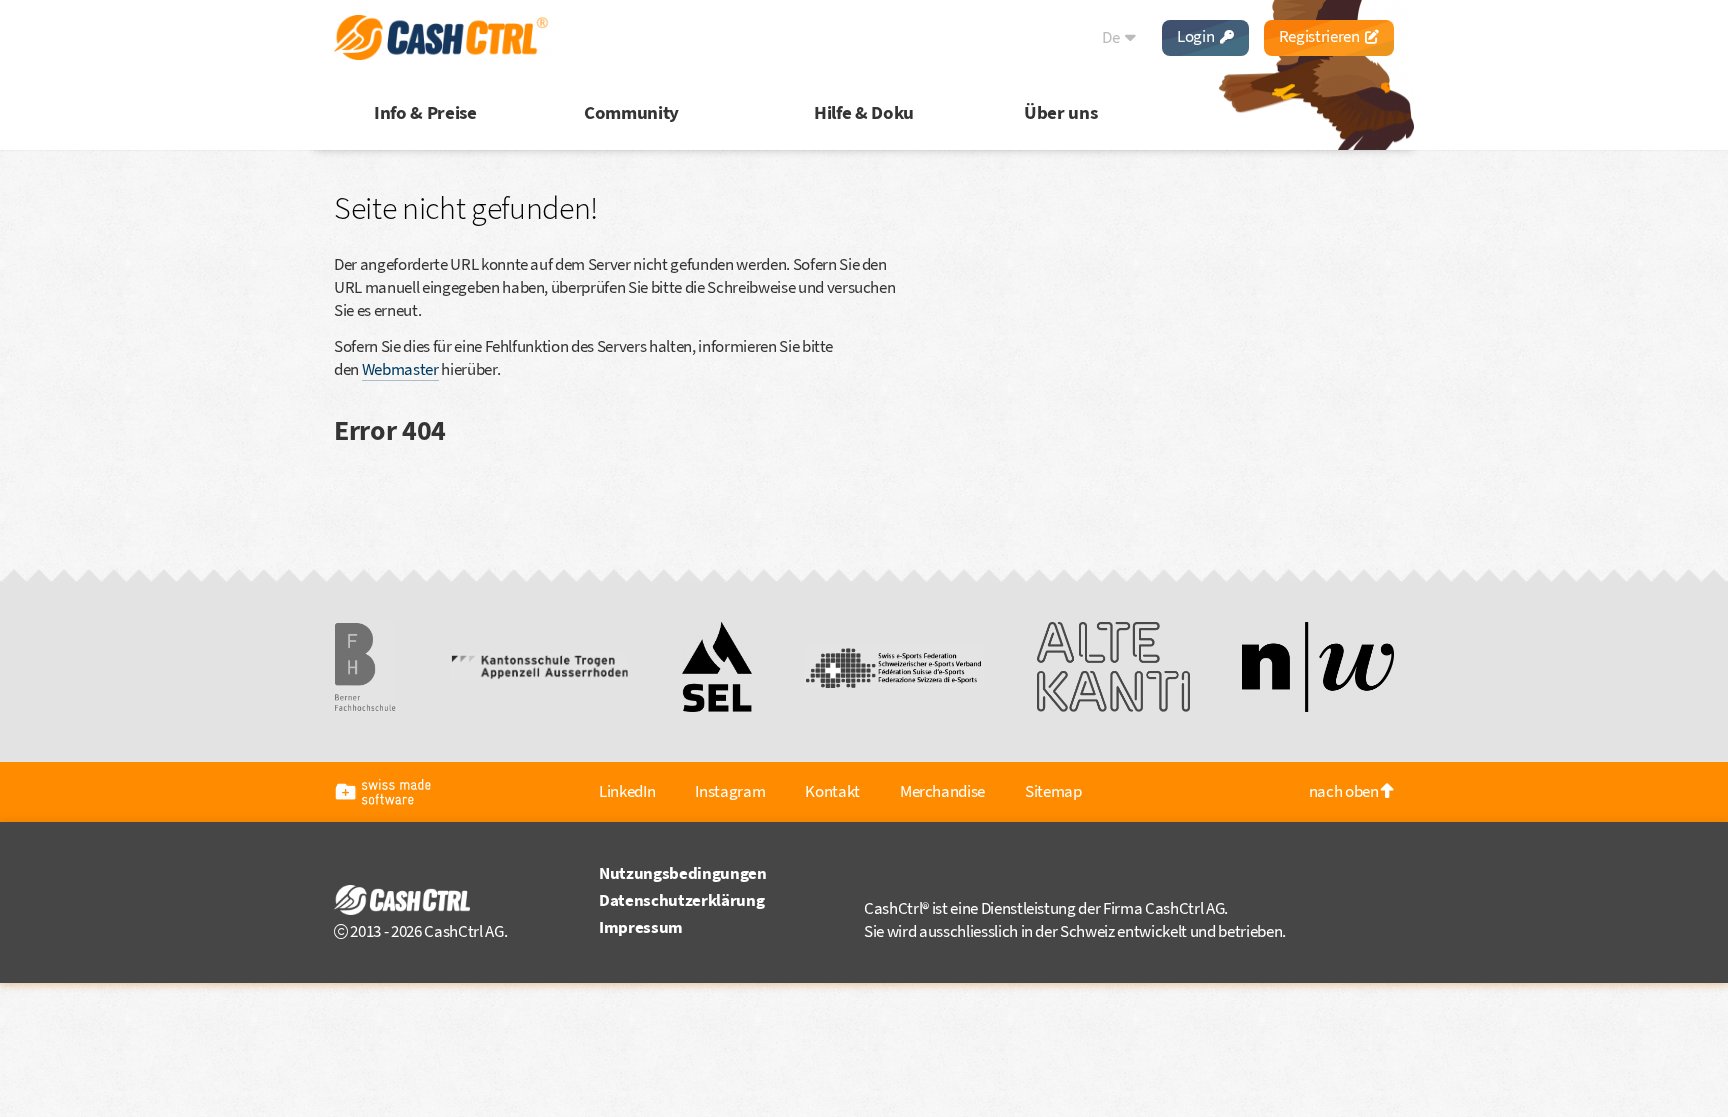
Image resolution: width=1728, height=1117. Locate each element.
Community (631, 112)
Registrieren (1321, 36)
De (1112, 37)
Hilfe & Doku (864, 112)
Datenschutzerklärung (681, 900)
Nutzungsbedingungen (683, 873)
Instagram (730, 791)
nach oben (1345, 791)
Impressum (641, 927)
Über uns (1060, 112)
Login (1197, 36)
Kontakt (832, 791)
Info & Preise (425, 112)
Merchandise (942, 791)
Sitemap (1053, 791)
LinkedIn (627, 791)
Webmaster (400, 369)
